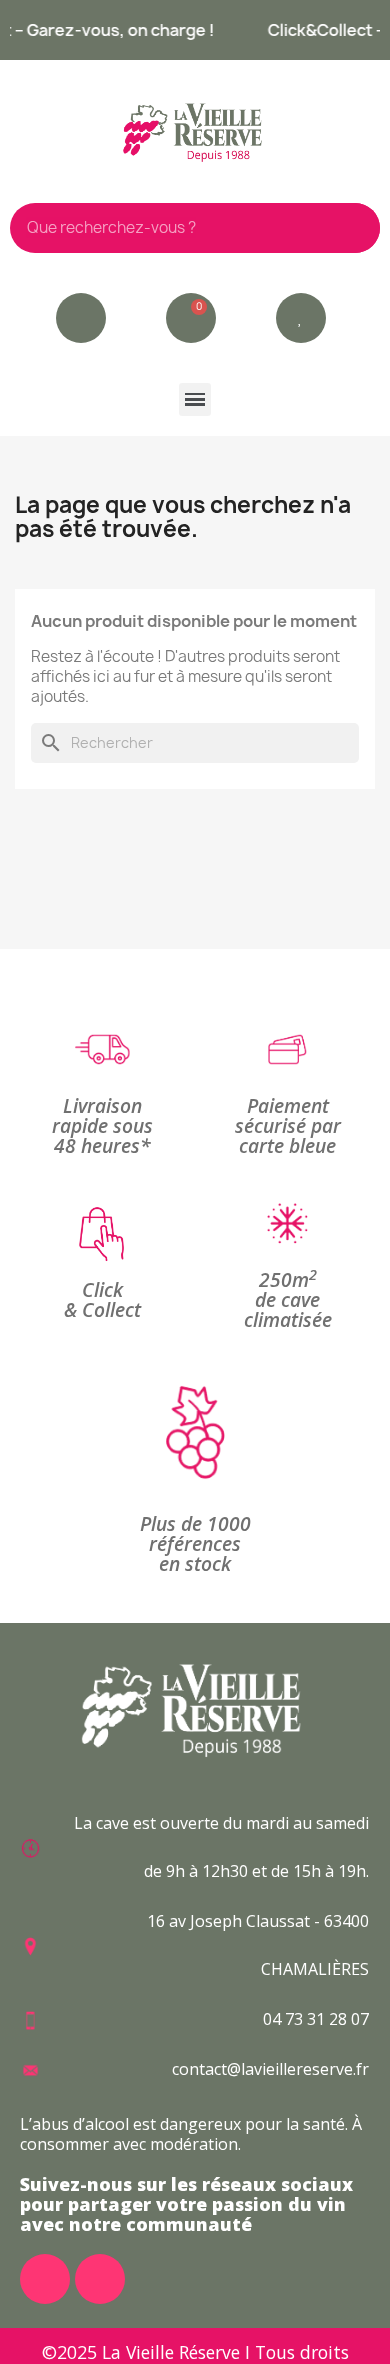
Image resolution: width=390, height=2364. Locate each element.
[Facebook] (45, 2279)
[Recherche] (355, 228)
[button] (301, 318)
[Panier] (191, 318)
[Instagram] (100, 2279)
